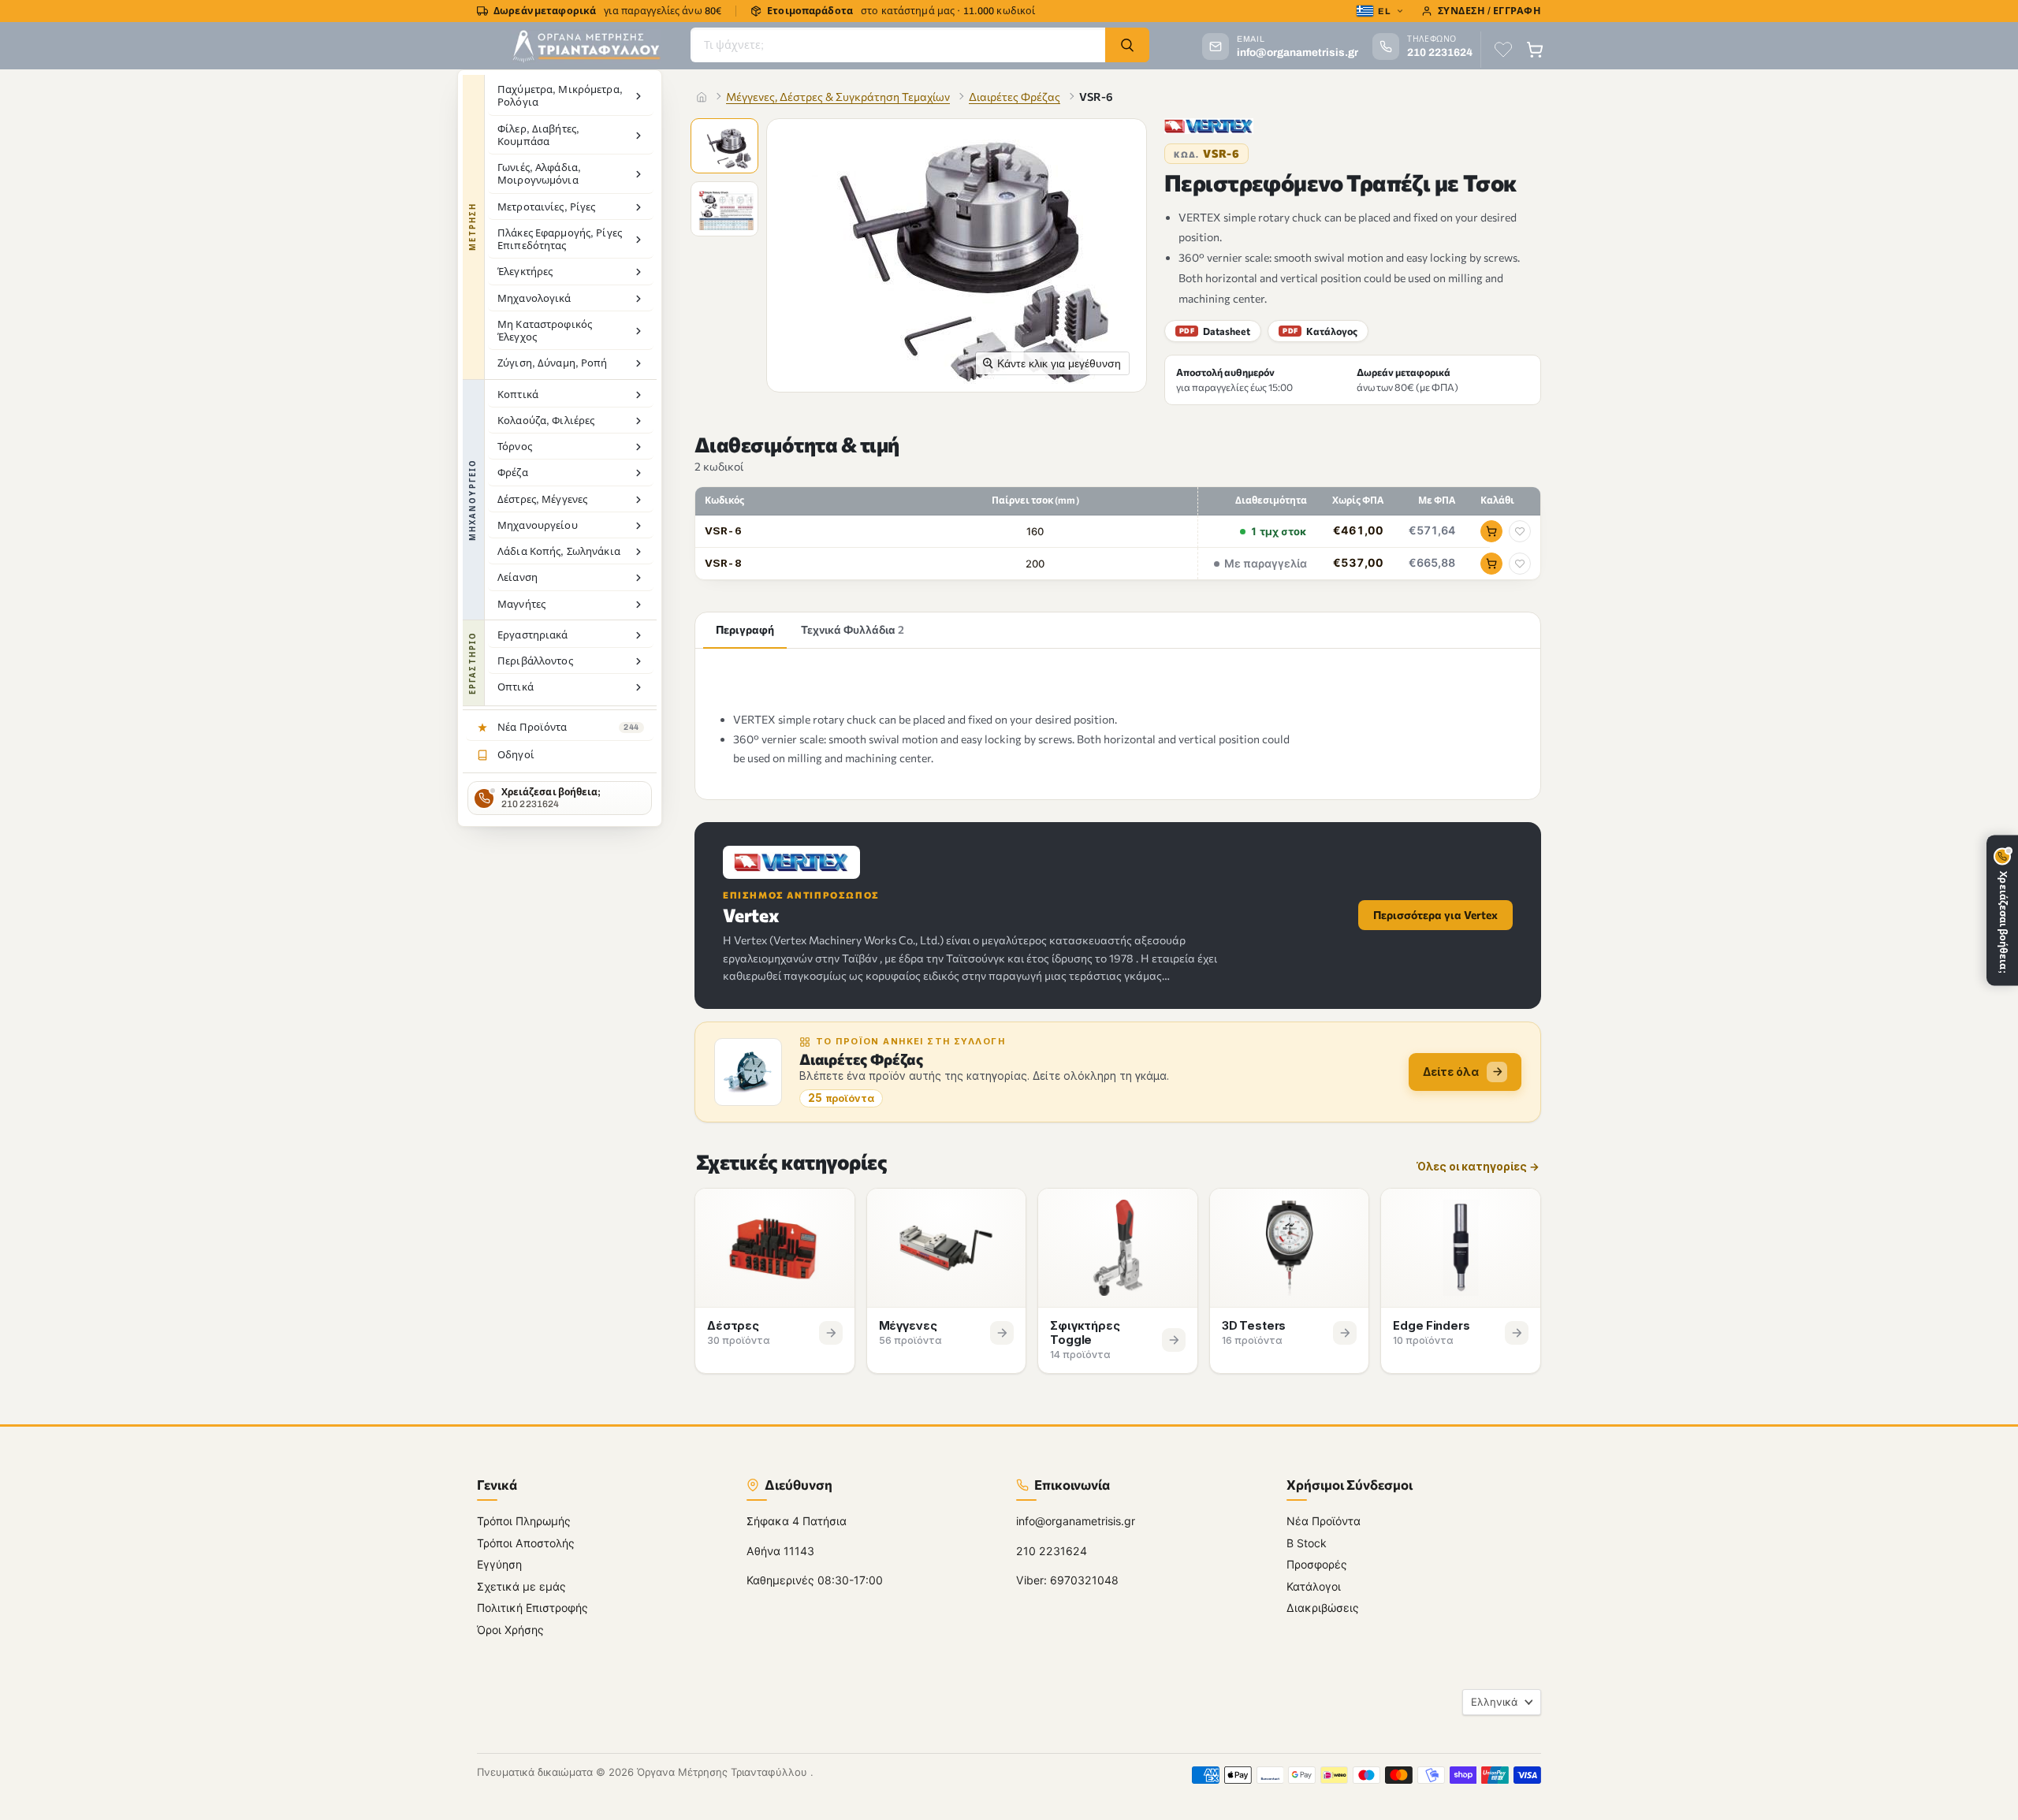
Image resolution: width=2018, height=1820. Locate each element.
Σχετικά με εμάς (521, 1586)
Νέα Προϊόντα (1324, 1521)
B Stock (1307, 1542)
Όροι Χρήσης (510, 1629)
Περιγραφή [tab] (745, 629)
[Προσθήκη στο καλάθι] (1491, 531)
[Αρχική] (702, 97)
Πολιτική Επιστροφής (532, 1608)
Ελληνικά (1494, 1701)
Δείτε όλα (1451, 1072)
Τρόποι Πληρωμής (524, 1521)
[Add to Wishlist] (1520, 531)
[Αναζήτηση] (1127, 45)
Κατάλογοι (1314, 1586)
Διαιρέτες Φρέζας (1015, 97)
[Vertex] (1209, 126)
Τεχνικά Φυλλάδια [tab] (853, 629)
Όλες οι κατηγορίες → (1478, 1167)
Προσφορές (1317, 1564)
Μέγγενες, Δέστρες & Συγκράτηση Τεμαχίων (838, 97)
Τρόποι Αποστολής (526, 1542)
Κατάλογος (1320, 331)
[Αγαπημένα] (1503, 50)
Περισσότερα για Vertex (1435, 915)
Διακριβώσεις (1323, 1608)
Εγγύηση (499, 1564)
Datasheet (1215, 331)
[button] (726, 147)
